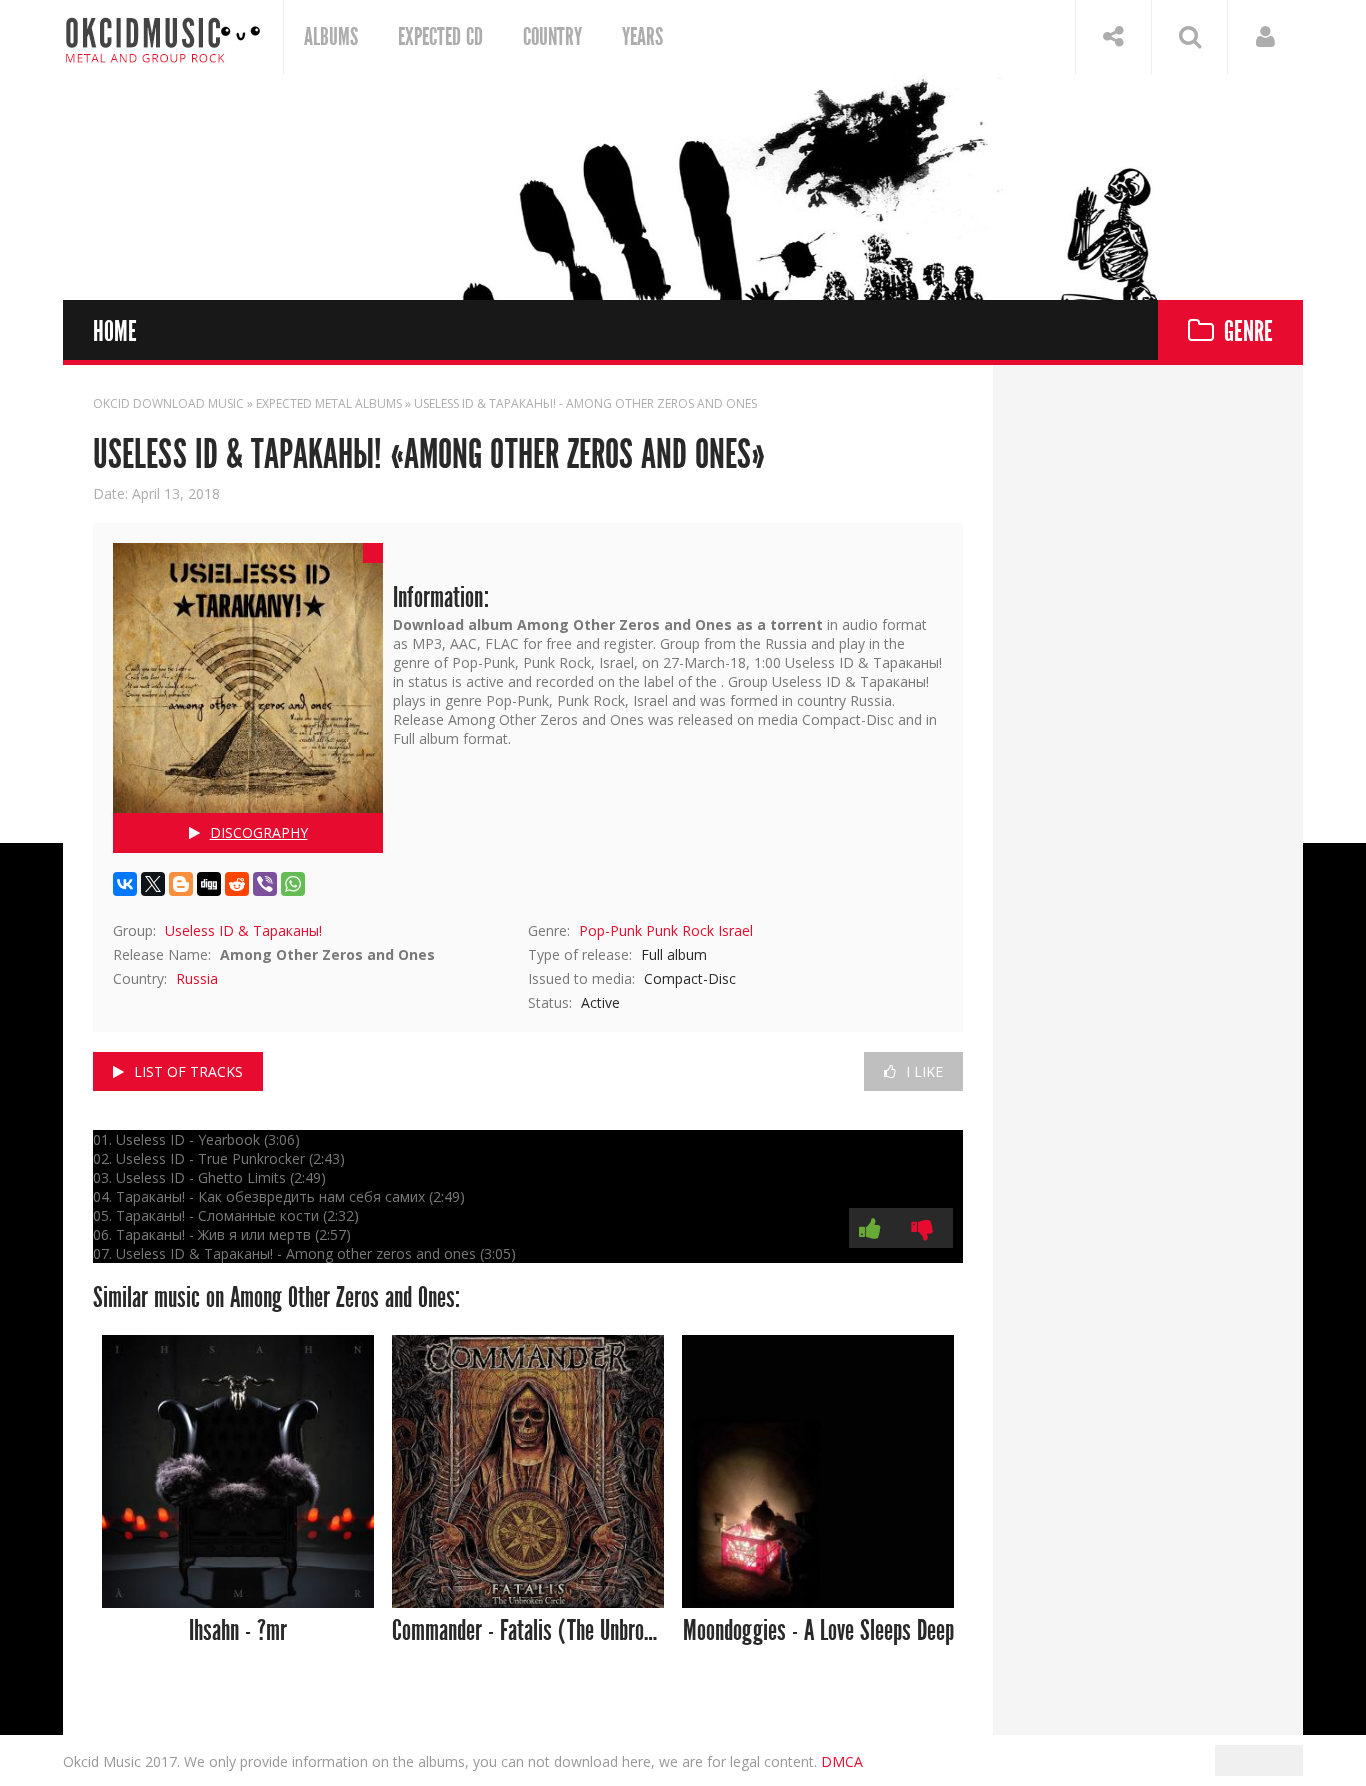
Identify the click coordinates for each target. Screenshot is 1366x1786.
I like (924, 1071)
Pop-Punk (610, 930)
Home (115, 332)
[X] (153, 884)
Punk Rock (680, 930)
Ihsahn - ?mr (238, 1631)
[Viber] (265, 884)
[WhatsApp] (293, 884)
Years (642, 37)
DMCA (842, 1761)
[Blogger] (181, 884)
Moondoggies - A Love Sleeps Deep (818, 1631)
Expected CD (440, 37)
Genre (1248, 332)
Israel (735, 930)
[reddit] (237, 884)
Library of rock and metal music (163, 37)
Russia (197, 978)
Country (552, 37)
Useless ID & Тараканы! (243, 930)
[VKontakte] (125, 884)
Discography (259, 832)
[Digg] (209, 884)
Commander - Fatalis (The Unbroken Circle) (528, 1631)
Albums (331, 37)
